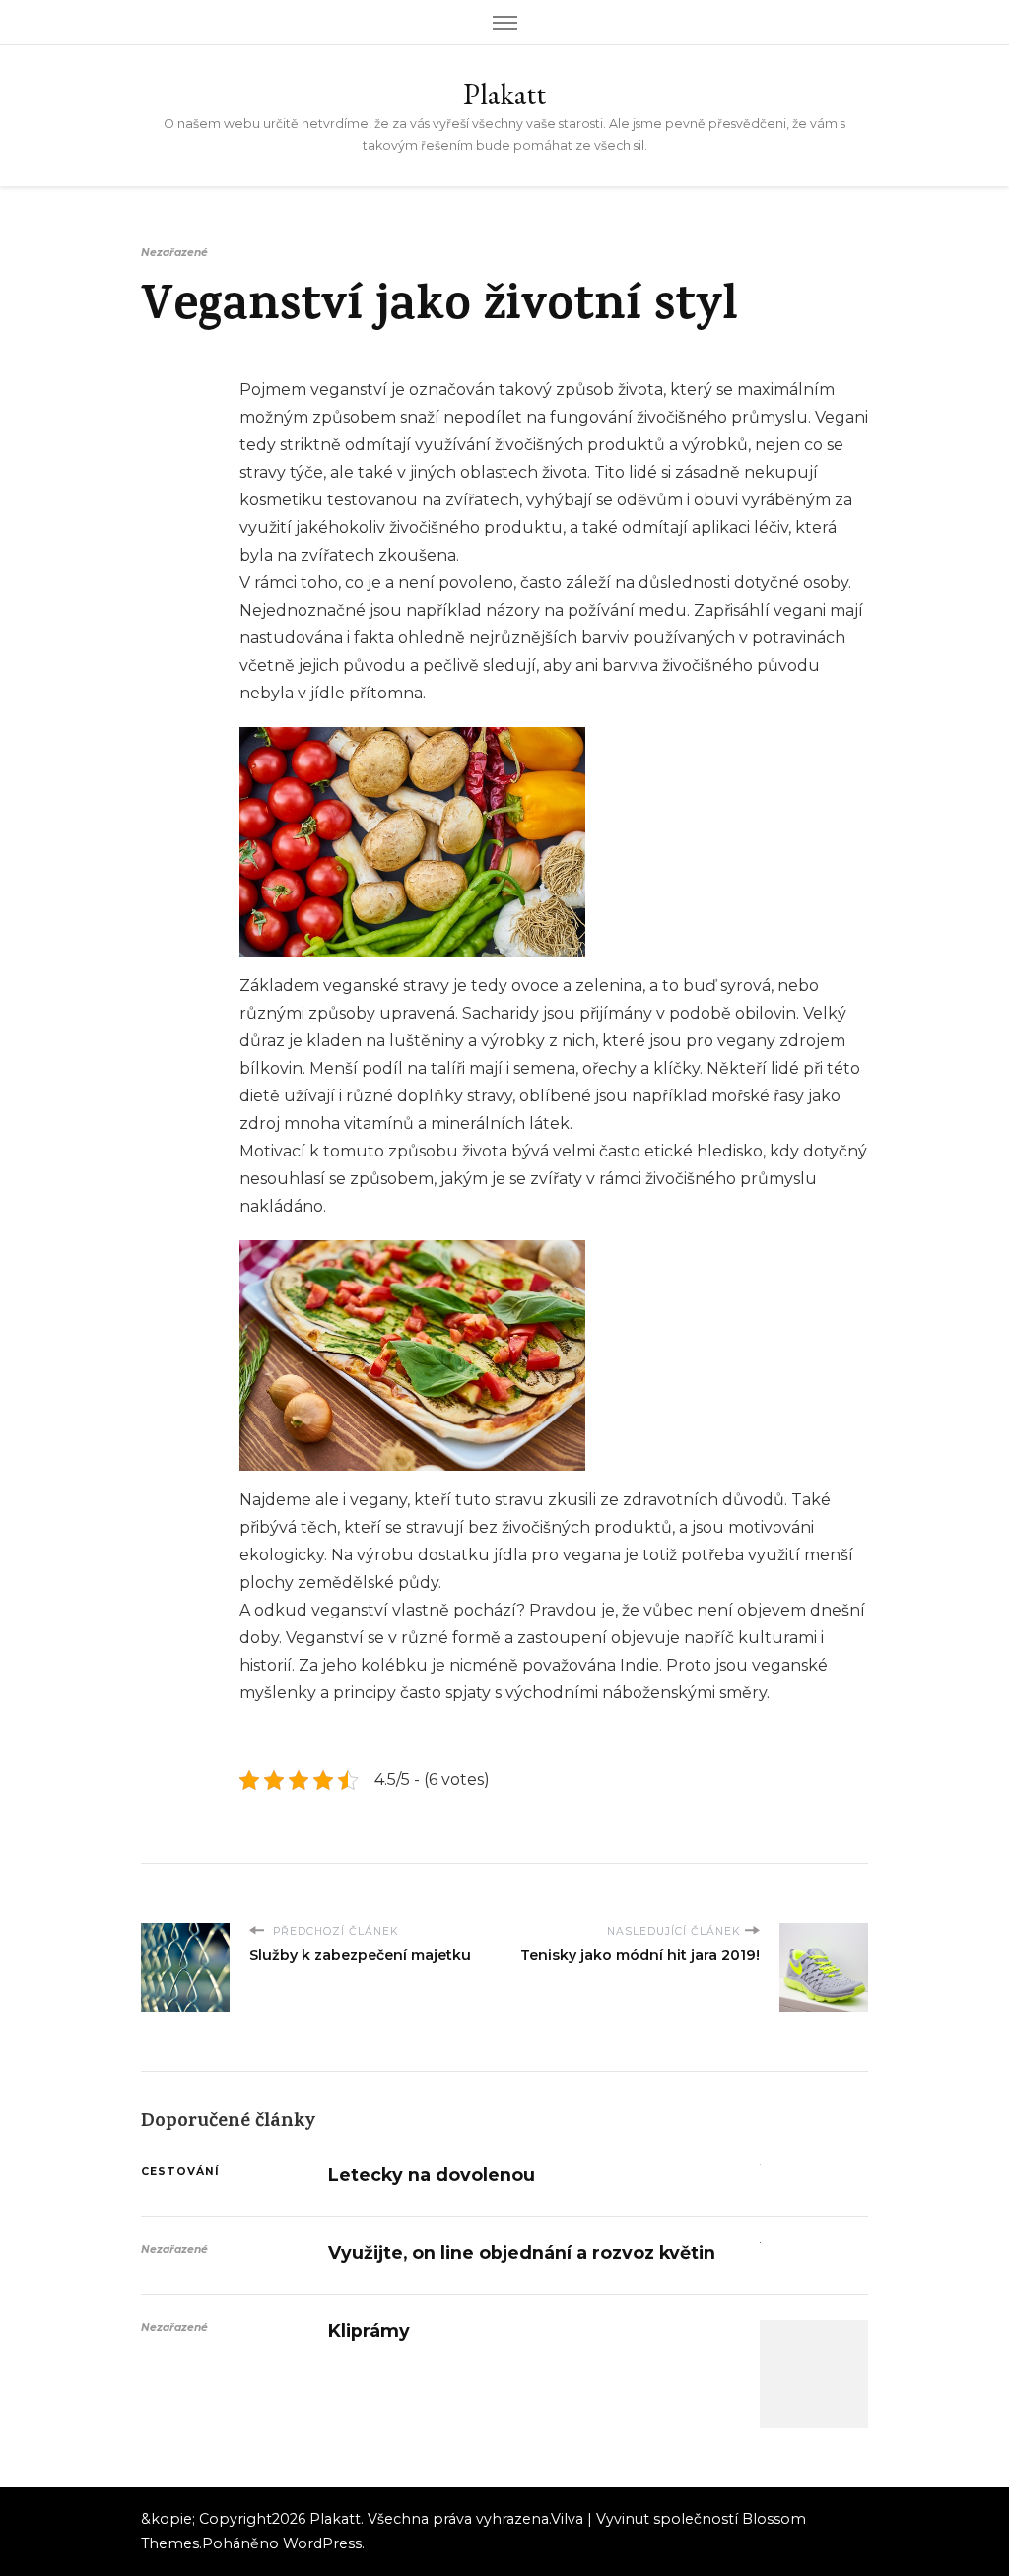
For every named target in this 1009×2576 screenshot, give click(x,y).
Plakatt (504, 94)
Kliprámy (369, 2330)
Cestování (180, 2172)
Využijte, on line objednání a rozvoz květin (522, 2252)
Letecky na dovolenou (432, 2175)
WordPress (322, 2543)
